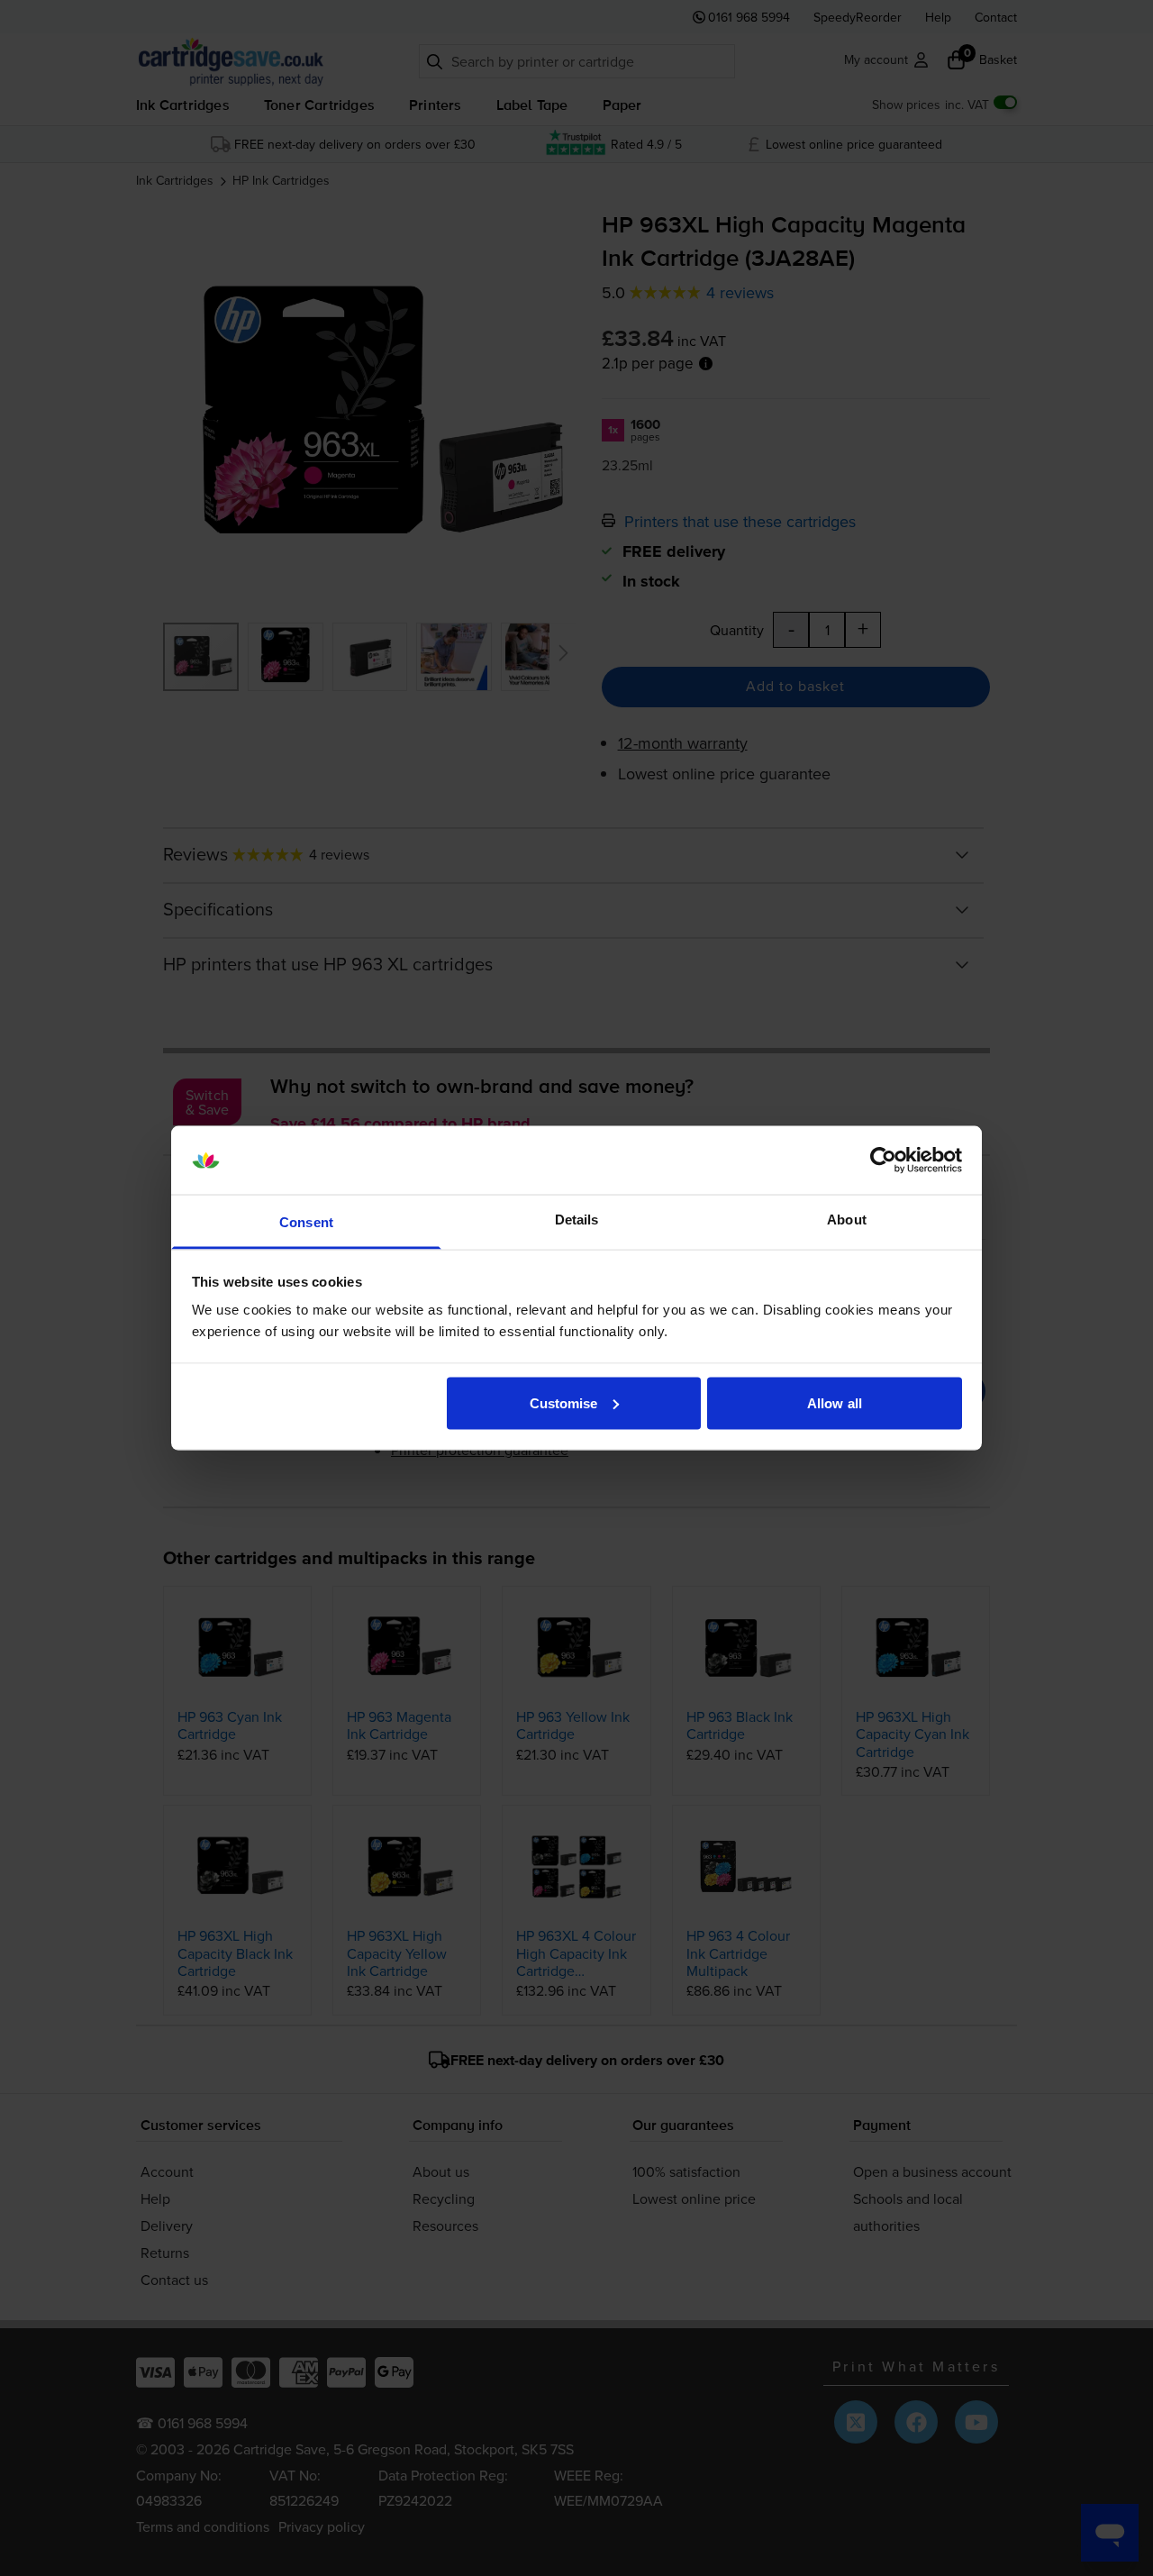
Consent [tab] (306, 1222)
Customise (564, 1402)
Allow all (835, 1402)
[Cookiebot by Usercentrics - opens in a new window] (883, 1161)
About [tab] (847, 1220)
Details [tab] (577, 1220)
